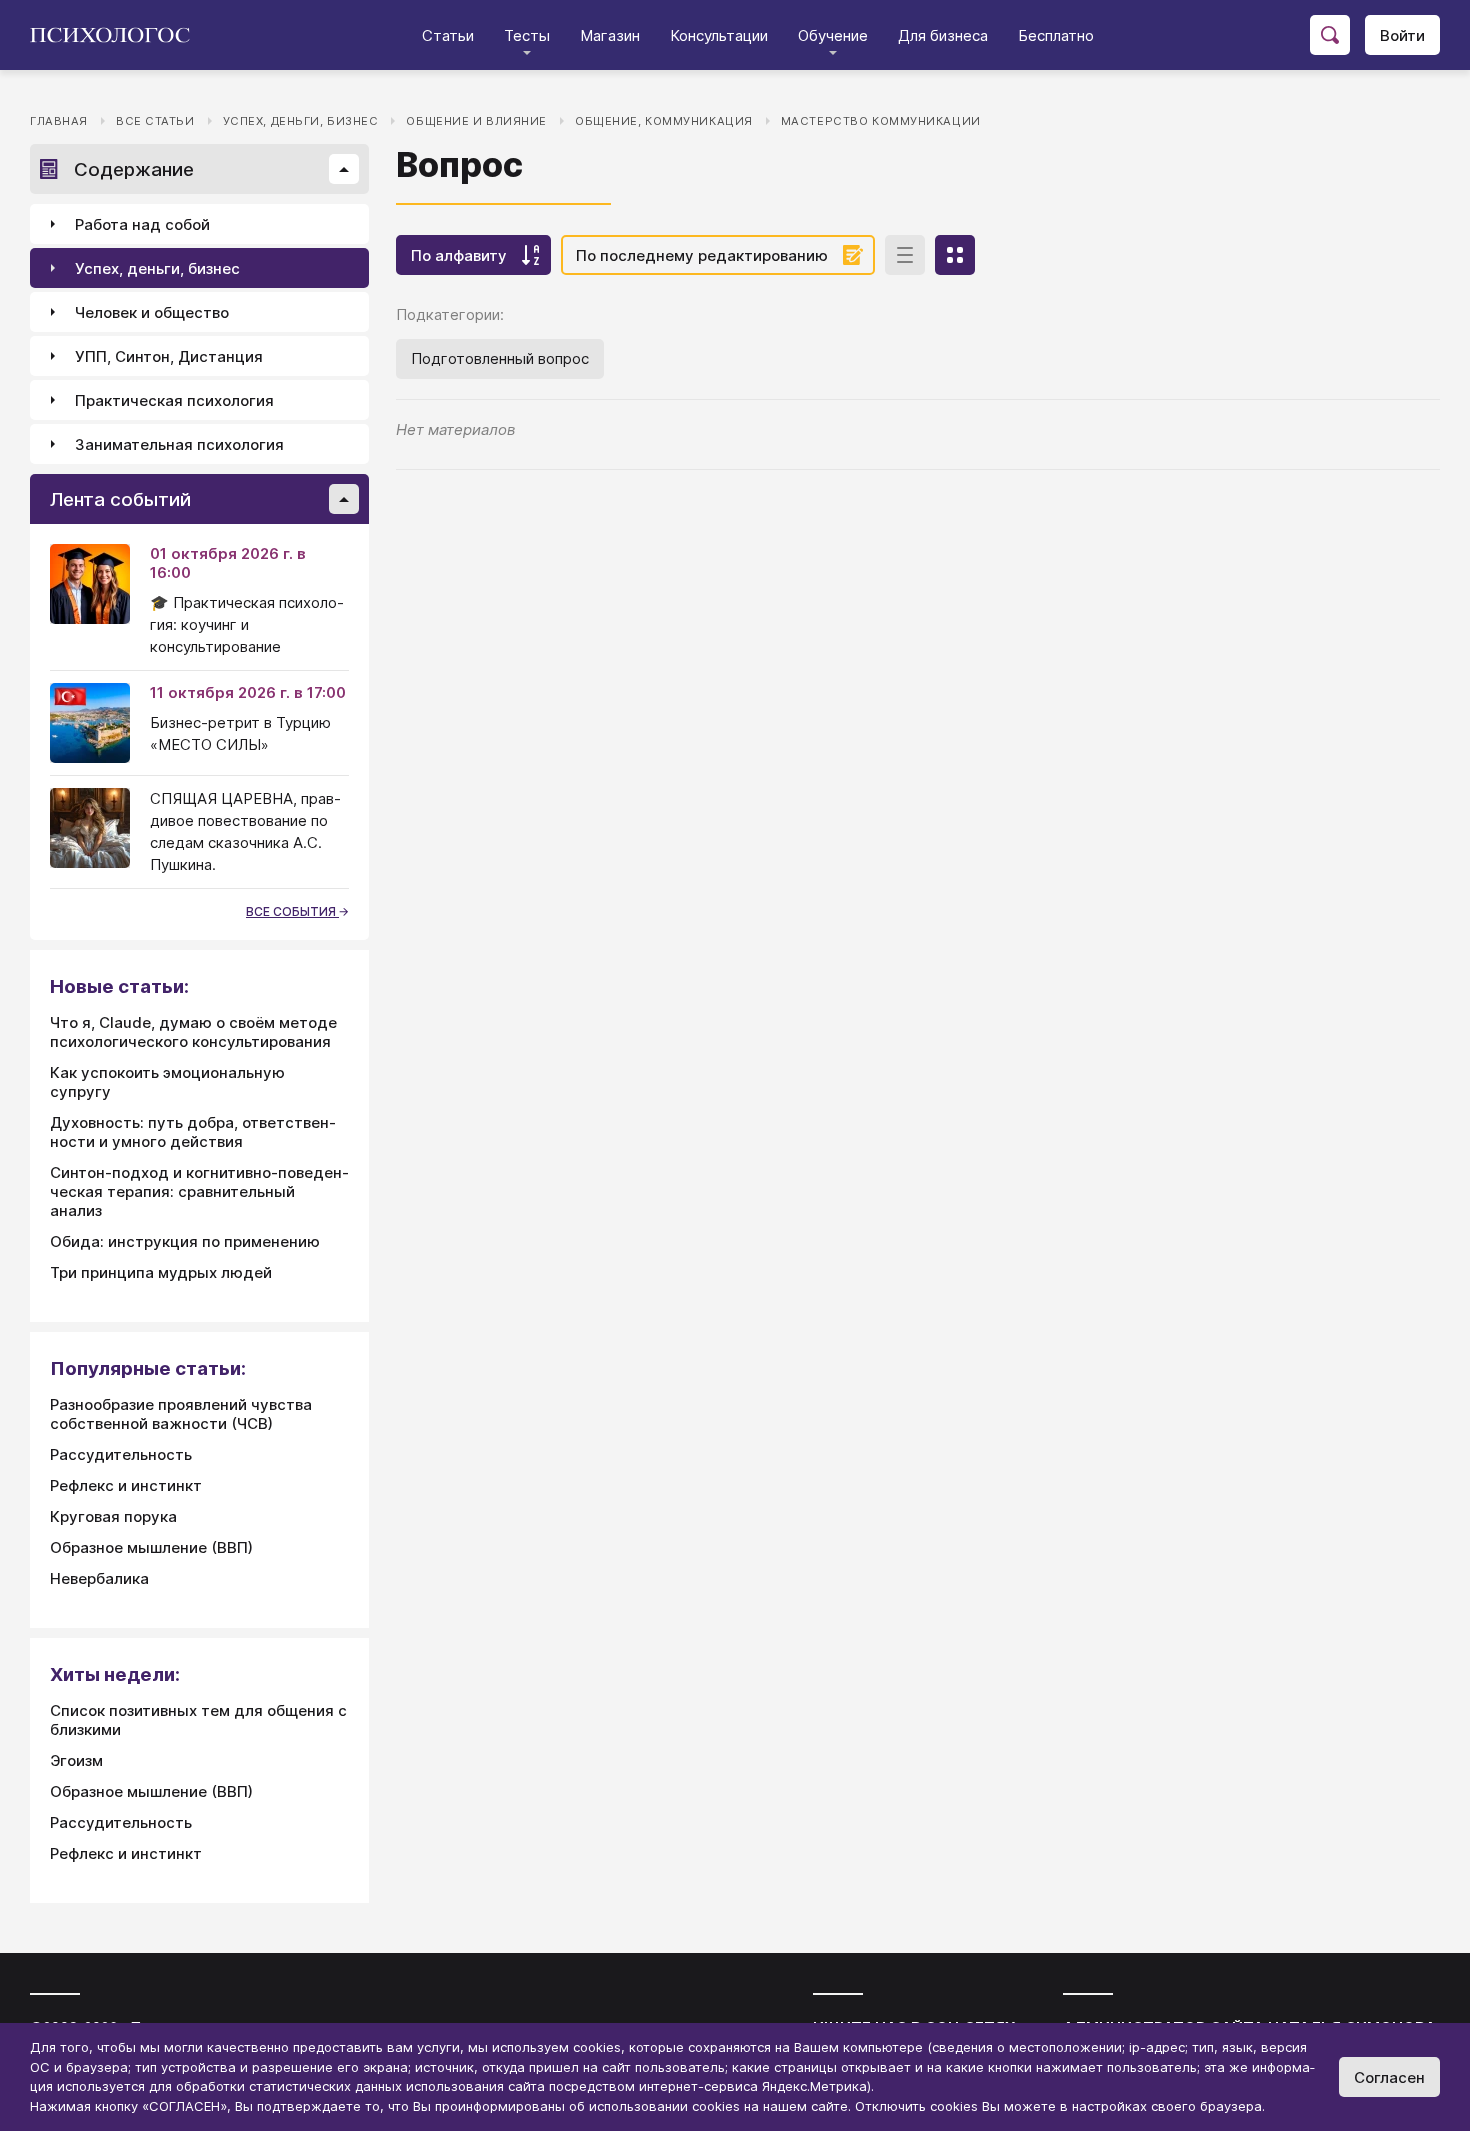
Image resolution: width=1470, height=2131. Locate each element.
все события (292, 911)
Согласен (1389, 2077)
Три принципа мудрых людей (161, 1272)
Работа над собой (142, 224)
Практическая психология (174, 400)
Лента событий (120, 499)
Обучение (833, 35)
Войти (1402, 35)
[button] (344, 169)
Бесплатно (1056, 35)
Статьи (448, 35)
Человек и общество (152, 312)
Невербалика (99, 1578)
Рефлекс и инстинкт (126, 1485)
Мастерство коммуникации (881, 121)
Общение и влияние (476, 121)
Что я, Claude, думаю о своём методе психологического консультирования (193, 1032)
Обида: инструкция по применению (185, 1241)
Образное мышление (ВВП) (151, 1547)
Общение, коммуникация (664, 121)
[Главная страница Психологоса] (117, 35)
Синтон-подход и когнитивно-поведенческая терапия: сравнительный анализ (199, 1191)
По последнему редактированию (702, 255)
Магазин (610, 35)
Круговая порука (113, 1516)
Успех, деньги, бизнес (301, 121)
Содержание (134, 169)
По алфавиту (459, 255)
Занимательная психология (179, 444)
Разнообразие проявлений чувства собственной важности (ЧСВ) (181, 1414)
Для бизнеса (943, 35)
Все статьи (155, 121)
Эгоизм (76, 1760)
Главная (59, 121)
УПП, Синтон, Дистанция (169, 356)
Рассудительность (121, 1454)
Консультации (719, 35)
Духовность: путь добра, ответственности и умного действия (193, 1132)
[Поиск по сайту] (1330, 35)
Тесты (527, 35)
